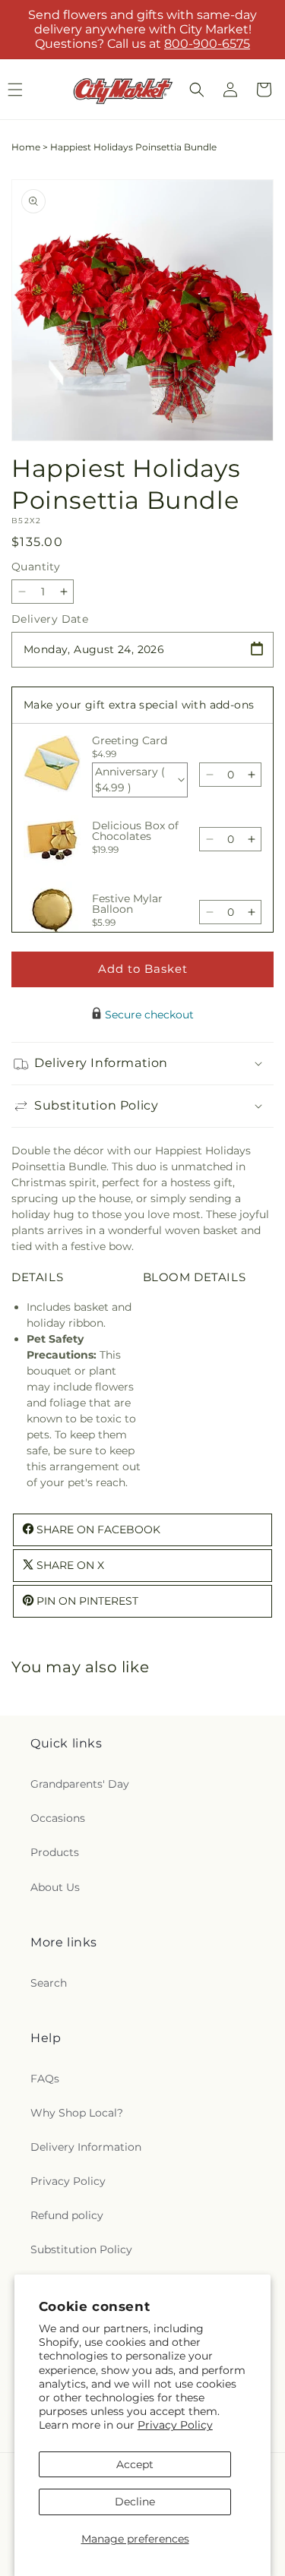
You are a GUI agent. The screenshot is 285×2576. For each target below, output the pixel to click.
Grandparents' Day (80, 1784)
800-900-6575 (207, 44)
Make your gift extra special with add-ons (139, 705)
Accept (135, 2464)
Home (26, 147)
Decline (135, 2502)
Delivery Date (50, 619)
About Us (55, 1887)
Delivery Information (86, 2147)
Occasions (58, 1818)
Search (49, 1983)
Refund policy (67, 2215)
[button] (197, 90)
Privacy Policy (175, 2425)
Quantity (36, 567)
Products (55, 1852)
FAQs (45, 2079)
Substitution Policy (81, 2249)
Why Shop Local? (77, 2113)
